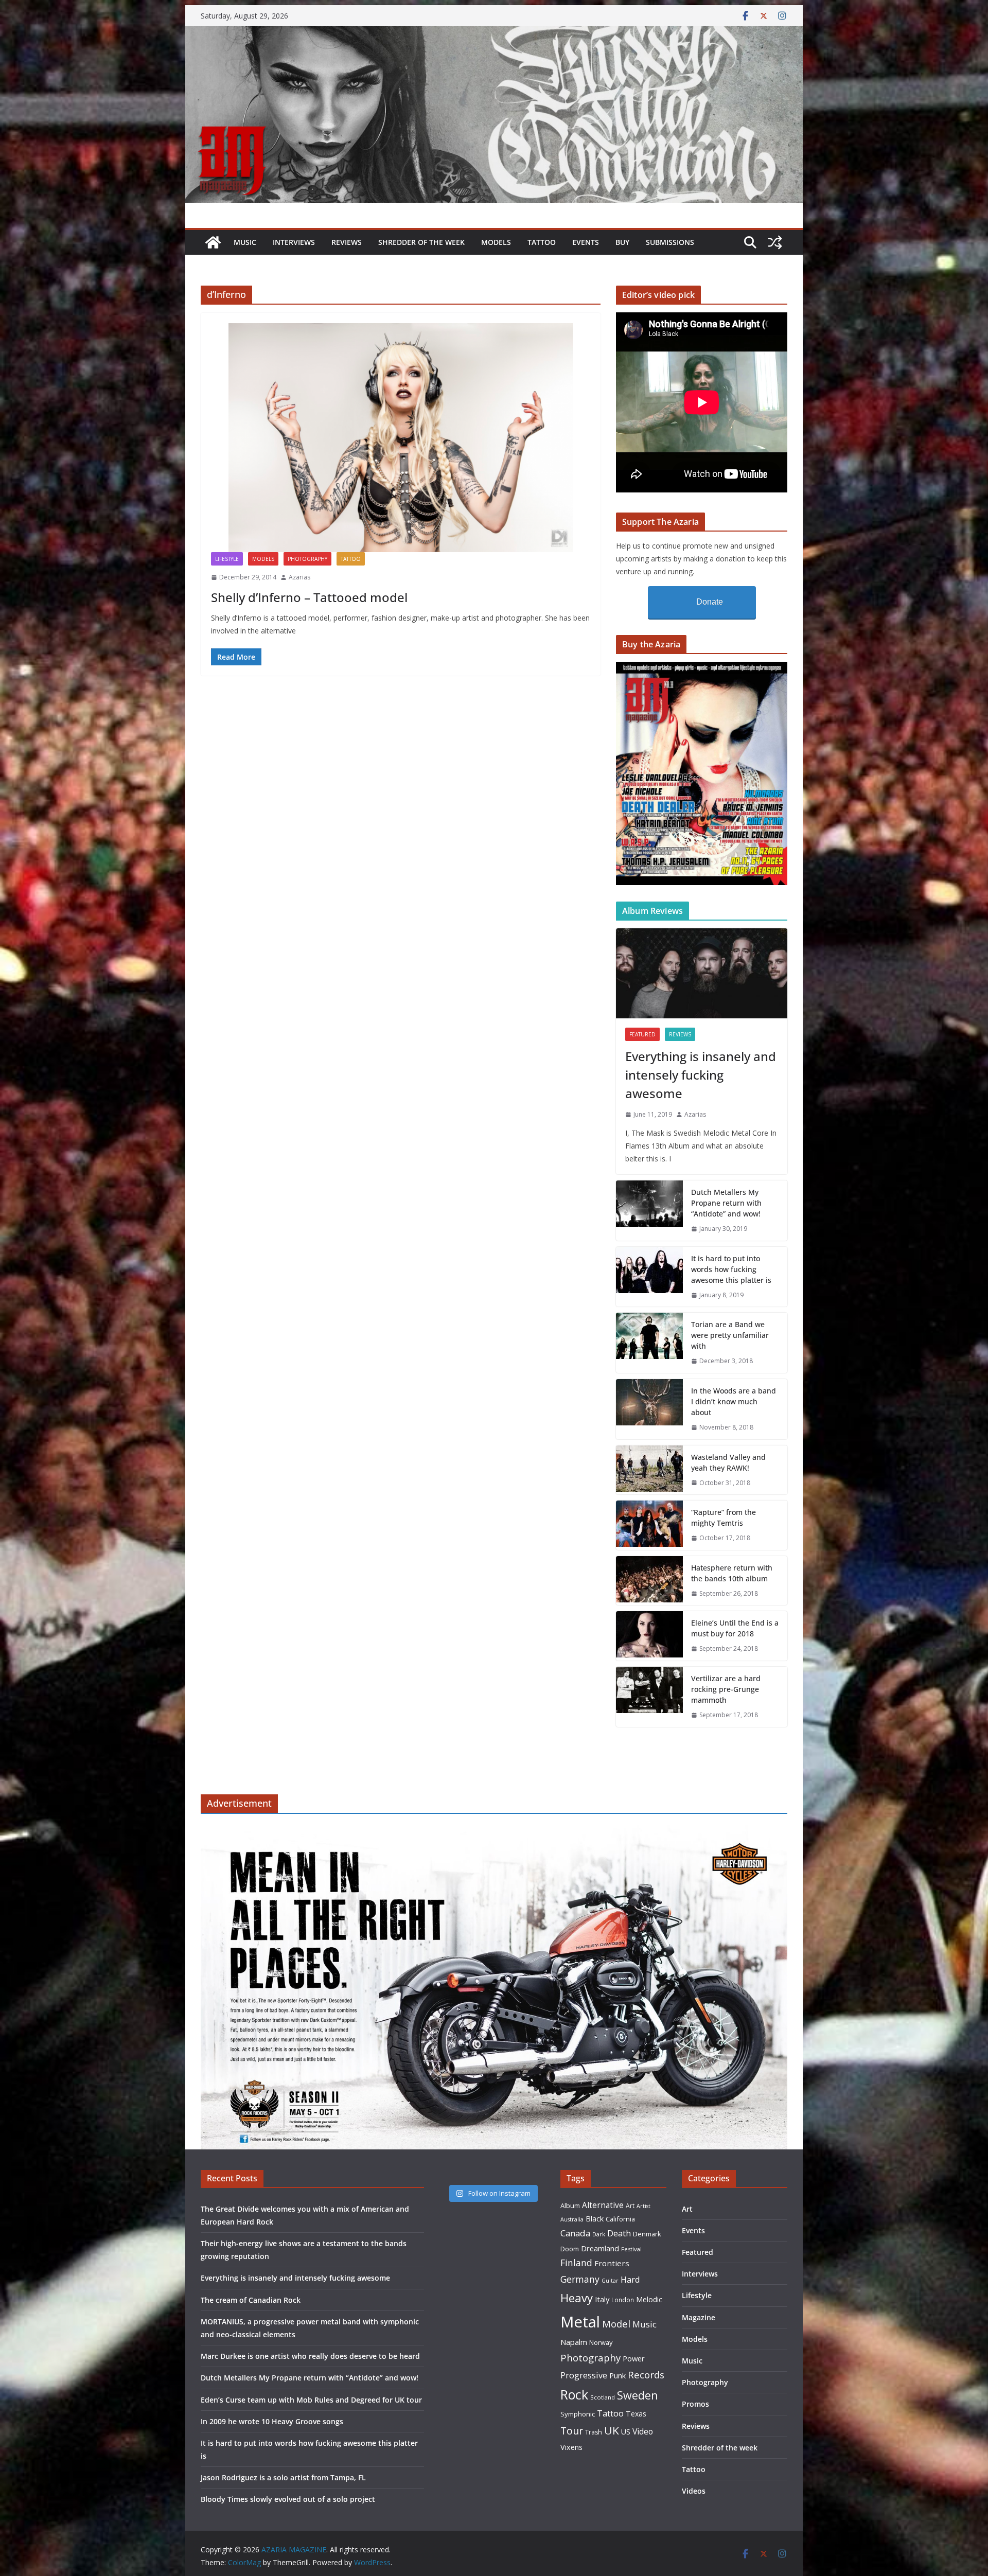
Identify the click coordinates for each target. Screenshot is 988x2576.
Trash (594, 2432)
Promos (695, 2404)
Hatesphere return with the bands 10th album (732, 1573)
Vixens (571, 2447)
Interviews (294, 242)
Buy (622, 242)
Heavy (577, 2298)
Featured (642, 1034)
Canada (575, 2233)
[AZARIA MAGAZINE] (494, 33)
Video (643, 2431)
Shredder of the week (421, 242)
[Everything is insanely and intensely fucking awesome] (702, 973)
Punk (617, 2376)
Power (634, 2358)
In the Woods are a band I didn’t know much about (734, 1401)
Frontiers (612, 2263)
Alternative (603, 2205)
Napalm (574, 2342)
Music (245, 242)
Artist (643, 2206)
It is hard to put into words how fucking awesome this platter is (731, 1269)
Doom (570, 2249)
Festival (631, 2249)
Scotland (603, 2397)
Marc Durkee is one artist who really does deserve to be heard (310, 2356)
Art (630, 2206)
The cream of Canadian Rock (251, 2300)
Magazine (699, 2317)
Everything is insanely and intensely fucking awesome (701, 1075)
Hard (630, 2279)
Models (496, 242)
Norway (601, 2342)
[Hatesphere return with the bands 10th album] (649, 1581)
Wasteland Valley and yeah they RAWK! (728, 1462)
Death (619, 2233)
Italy (602, 2299)
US (626, 2432)
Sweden (638, 2395)
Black (595, 2219)
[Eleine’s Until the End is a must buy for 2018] (649, 1636)
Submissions (670, 242)
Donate (710, 602)
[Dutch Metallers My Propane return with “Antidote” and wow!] (649, 1211)
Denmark (647, 2234)
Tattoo (542, 242)
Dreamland (600, 2248)
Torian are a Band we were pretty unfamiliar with (730, 1335)
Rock (574, 2394)
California (620, 2219)
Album (570, 2206)
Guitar (610, 2281)
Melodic (649, 2299)
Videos (694, 2491)
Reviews (347, 242)
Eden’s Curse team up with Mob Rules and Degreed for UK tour (311, 2400)
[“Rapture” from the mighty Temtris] (649, 1525)
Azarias (299, 577)
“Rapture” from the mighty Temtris (724, 1518)
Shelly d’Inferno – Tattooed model (309, 597)
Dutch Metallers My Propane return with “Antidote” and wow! (726, 1203)
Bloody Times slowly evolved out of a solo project (288, 2499)
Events (586, 242)
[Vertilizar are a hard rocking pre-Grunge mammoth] (649, 1697)
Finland (576, 2263)
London (623, 2300)
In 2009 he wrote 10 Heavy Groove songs (272, 2421)
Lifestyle (227, 559)
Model (616, 2324)
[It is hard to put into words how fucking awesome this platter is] (649, 1277)
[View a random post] (775, 242)
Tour (572, 2431)
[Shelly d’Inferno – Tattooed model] (401, 438)
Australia (572, 2219)
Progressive (584, 2375)
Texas (636, 2414)
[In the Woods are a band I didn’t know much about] (649, 1409)
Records (646, 2375)
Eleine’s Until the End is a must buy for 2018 (735, 1628)
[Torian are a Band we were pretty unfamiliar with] (649, 1343)
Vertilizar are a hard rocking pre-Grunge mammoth (726, 1689)
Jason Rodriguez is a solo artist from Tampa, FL (283, 2477)
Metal (580, 2322)
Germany (580, 2279)
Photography (307, 559)
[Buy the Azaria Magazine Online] (702, 668)
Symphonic (578, 2414)
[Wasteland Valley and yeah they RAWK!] (649, 1470)
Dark (599, 2234)
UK (612, 2430)
